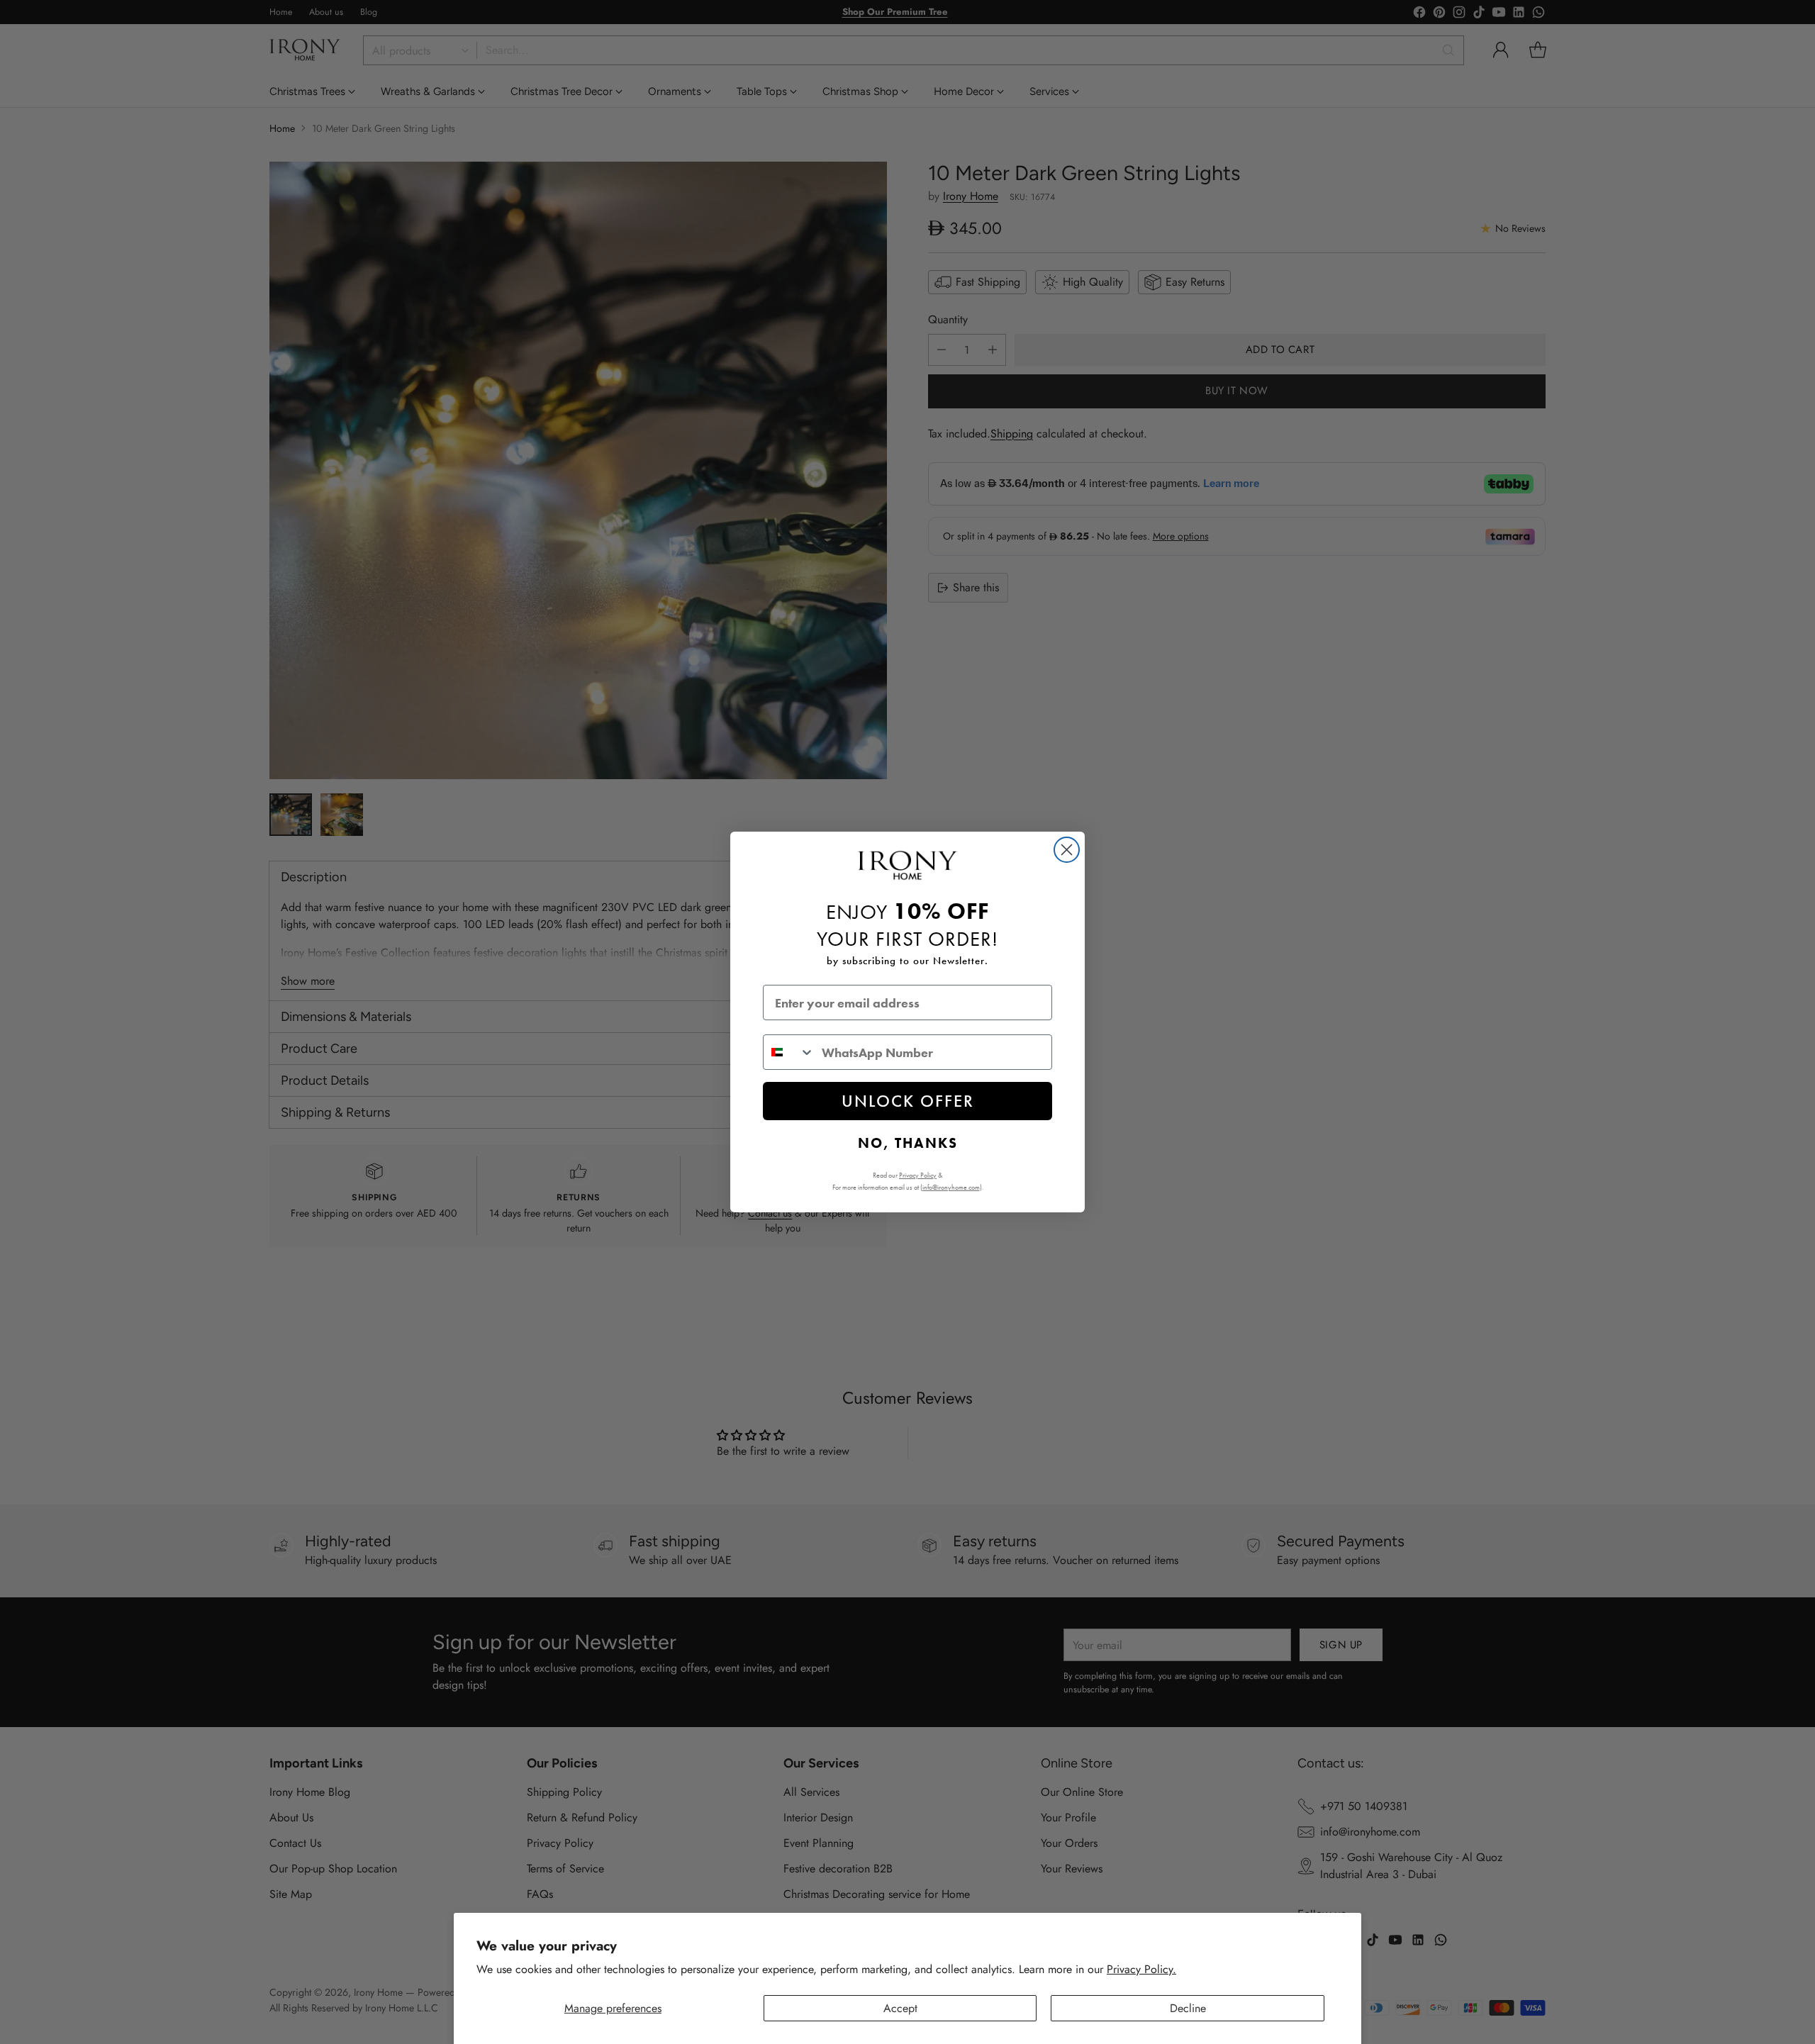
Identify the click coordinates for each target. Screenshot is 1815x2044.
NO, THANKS (908, 1143)
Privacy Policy (918, 1175)
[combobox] (789, 1052)
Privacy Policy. (1141, 1969)
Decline (1188, 2008)
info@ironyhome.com (951, 1187)
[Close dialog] (1067, 850)
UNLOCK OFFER (908, 1101)
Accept (900, 2008)
